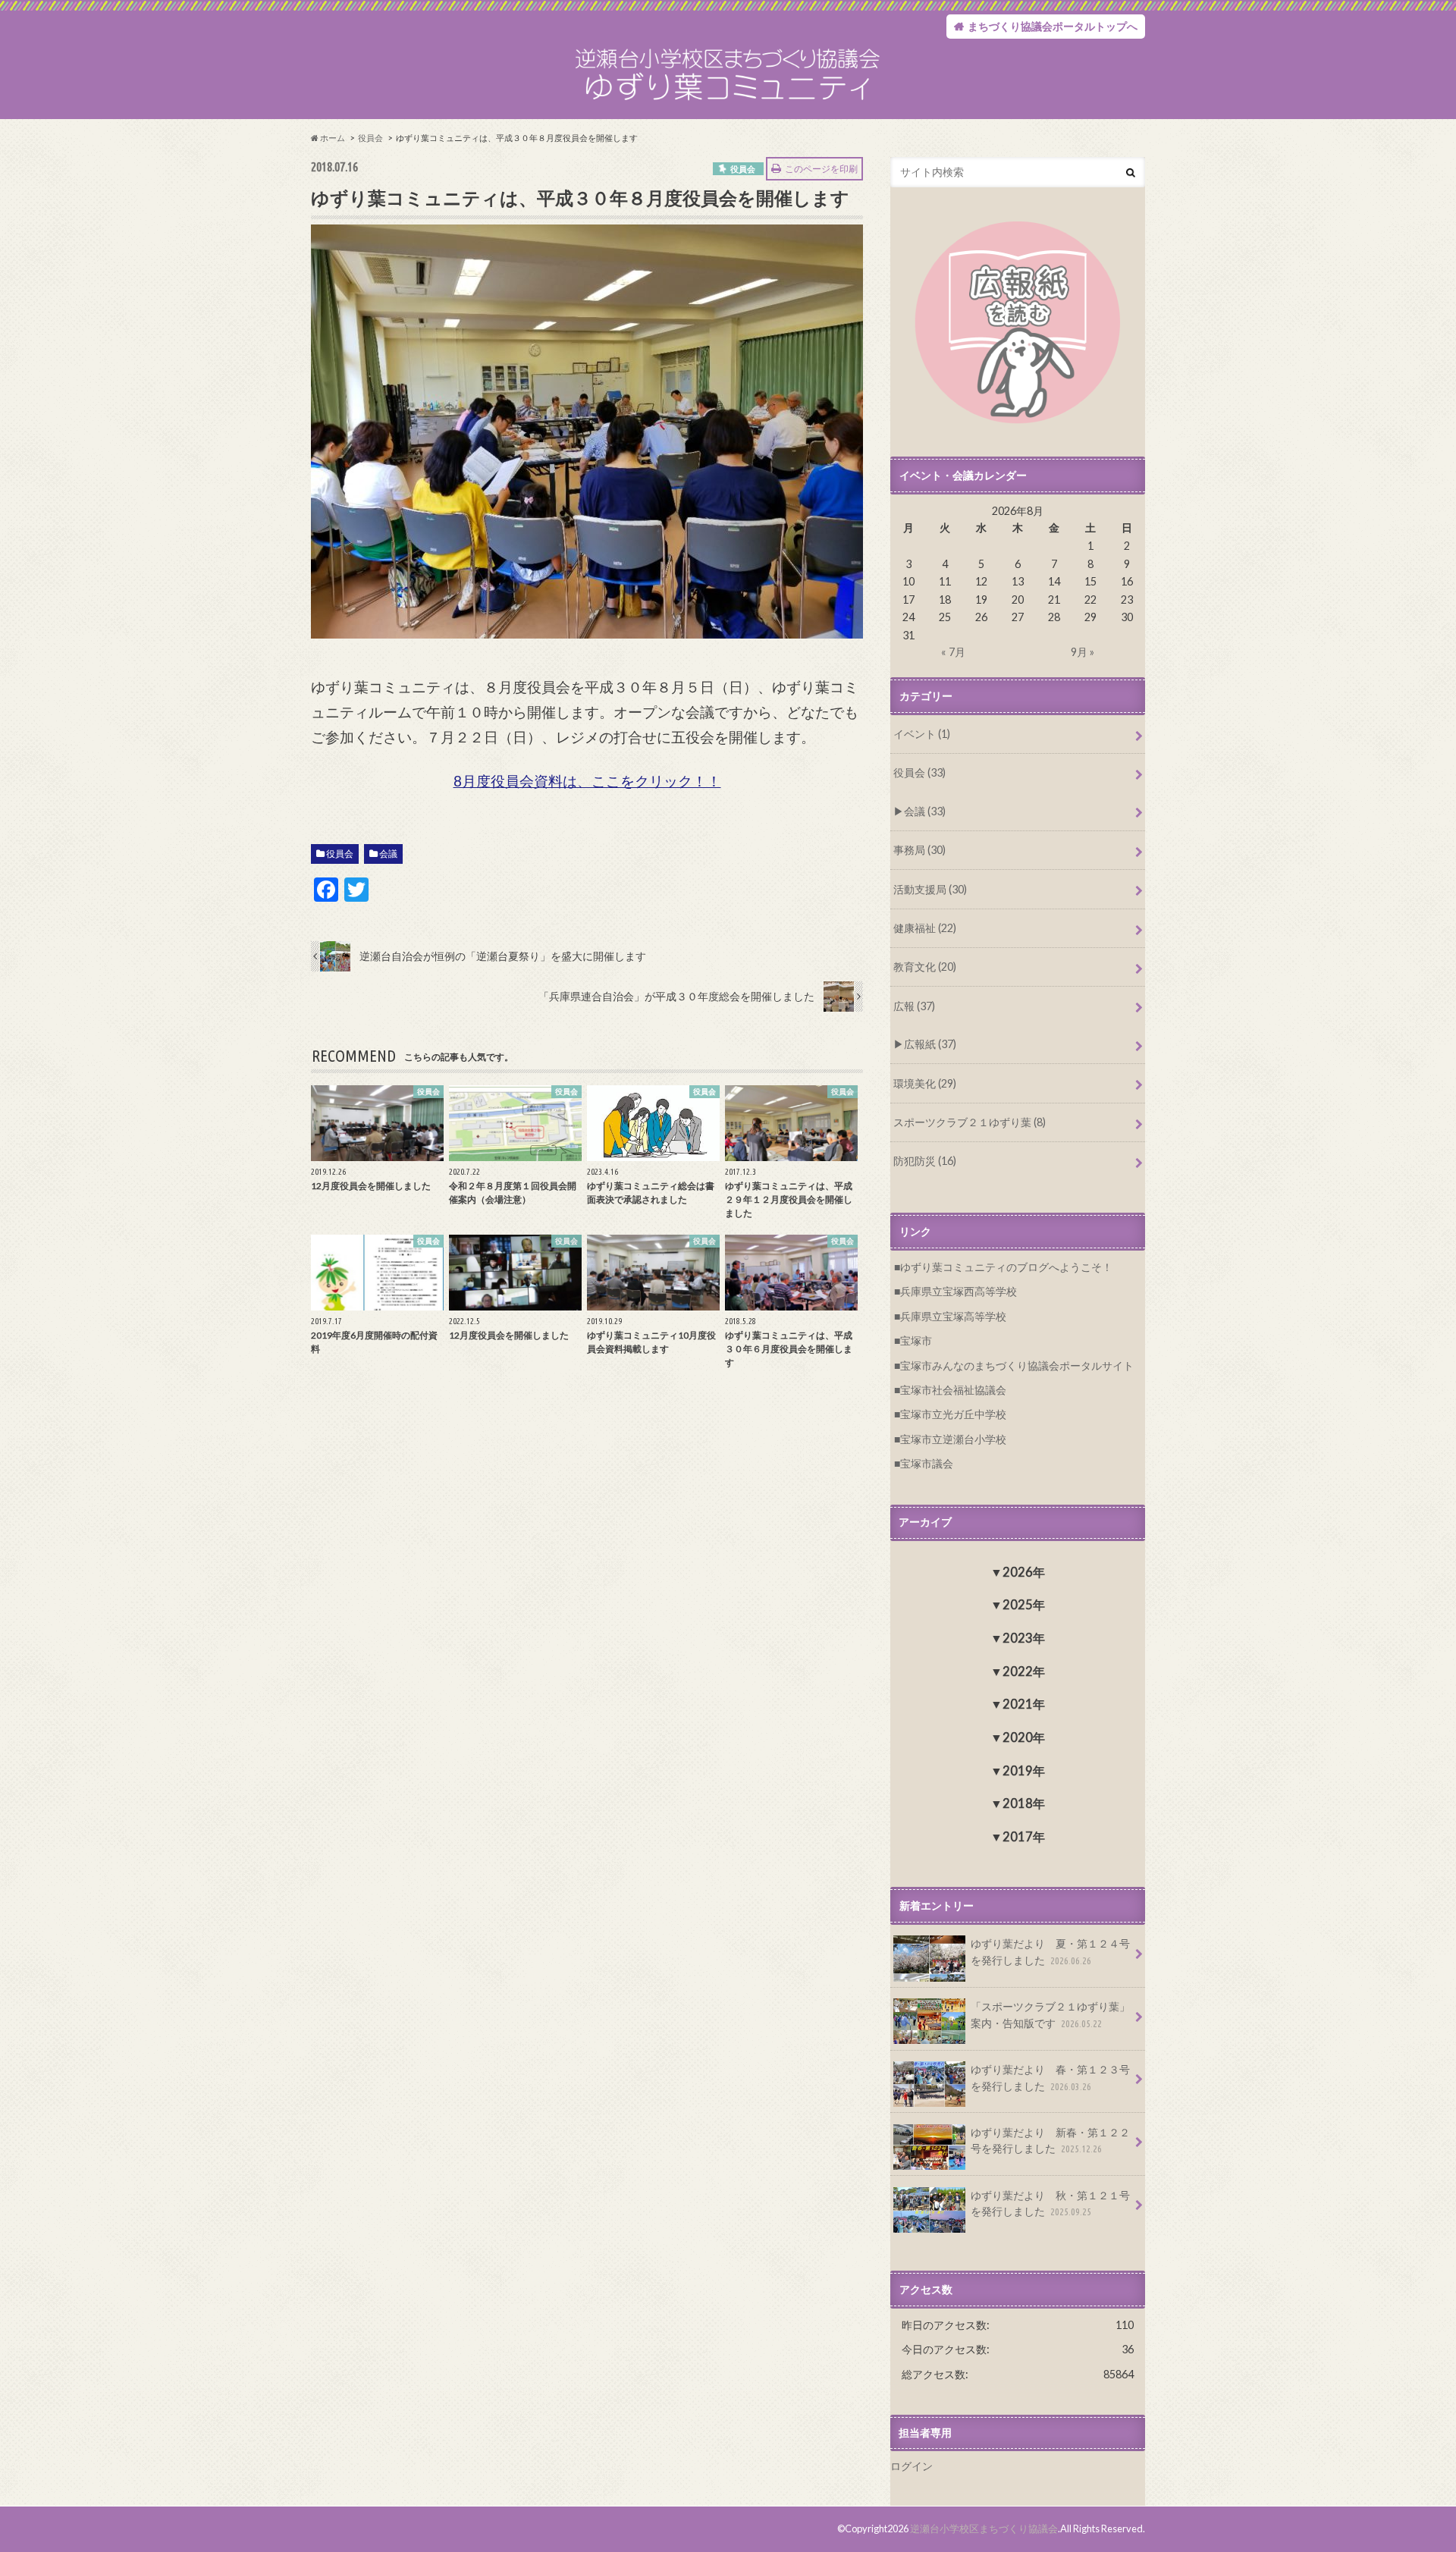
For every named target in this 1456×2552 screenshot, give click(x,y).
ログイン (912, 2466)
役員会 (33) (919, 772)
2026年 (1024, 1572)
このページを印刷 (821, 169)
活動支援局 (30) (930, 889)
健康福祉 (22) (925, 928)
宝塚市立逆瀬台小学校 (953, 1439)
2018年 (1024, 1803)
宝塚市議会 (927, 1463)
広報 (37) (914, 1006)
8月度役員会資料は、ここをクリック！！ (587, 781)
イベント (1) (922, 734)
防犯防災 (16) (925, 1161)
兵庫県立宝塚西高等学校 (959, 1291)
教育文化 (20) (925, 967)
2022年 (1024, 1671)
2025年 (1024, 1604)
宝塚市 (916, 1340)
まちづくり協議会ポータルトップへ (1053, 26)
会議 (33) (925, 811)
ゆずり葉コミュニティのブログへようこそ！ (1006, 1267)
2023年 (1024, 1638)
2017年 (1024, 1836)
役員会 (340, 854)
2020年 (1024, 1737)
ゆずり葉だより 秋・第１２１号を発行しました (1050, 2204)
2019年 (1024, 1770)
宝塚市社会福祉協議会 (953, 1390)
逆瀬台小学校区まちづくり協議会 (984, 2528)
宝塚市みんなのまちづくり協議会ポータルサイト (1017, 1365)
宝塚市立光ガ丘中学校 (953, 1414)
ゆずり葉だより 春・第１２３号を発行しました (1050, 2078)
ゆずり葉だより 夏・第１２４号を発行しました (1050, 1952)
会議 (388, 854)
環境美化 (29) (925, 1083)
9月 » (1083, 652)
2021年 (1024, 1704)
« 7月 (953, 652)
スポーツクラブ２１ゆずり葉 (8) (970, 1122)
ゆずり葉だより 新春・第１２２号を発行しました (1050, 2141)
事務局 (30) (919, 850)
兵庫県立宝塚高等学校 (953, 1316)
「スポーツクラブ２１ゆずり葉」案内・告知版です (1050, 2015)
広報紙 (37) (930, 1044)
